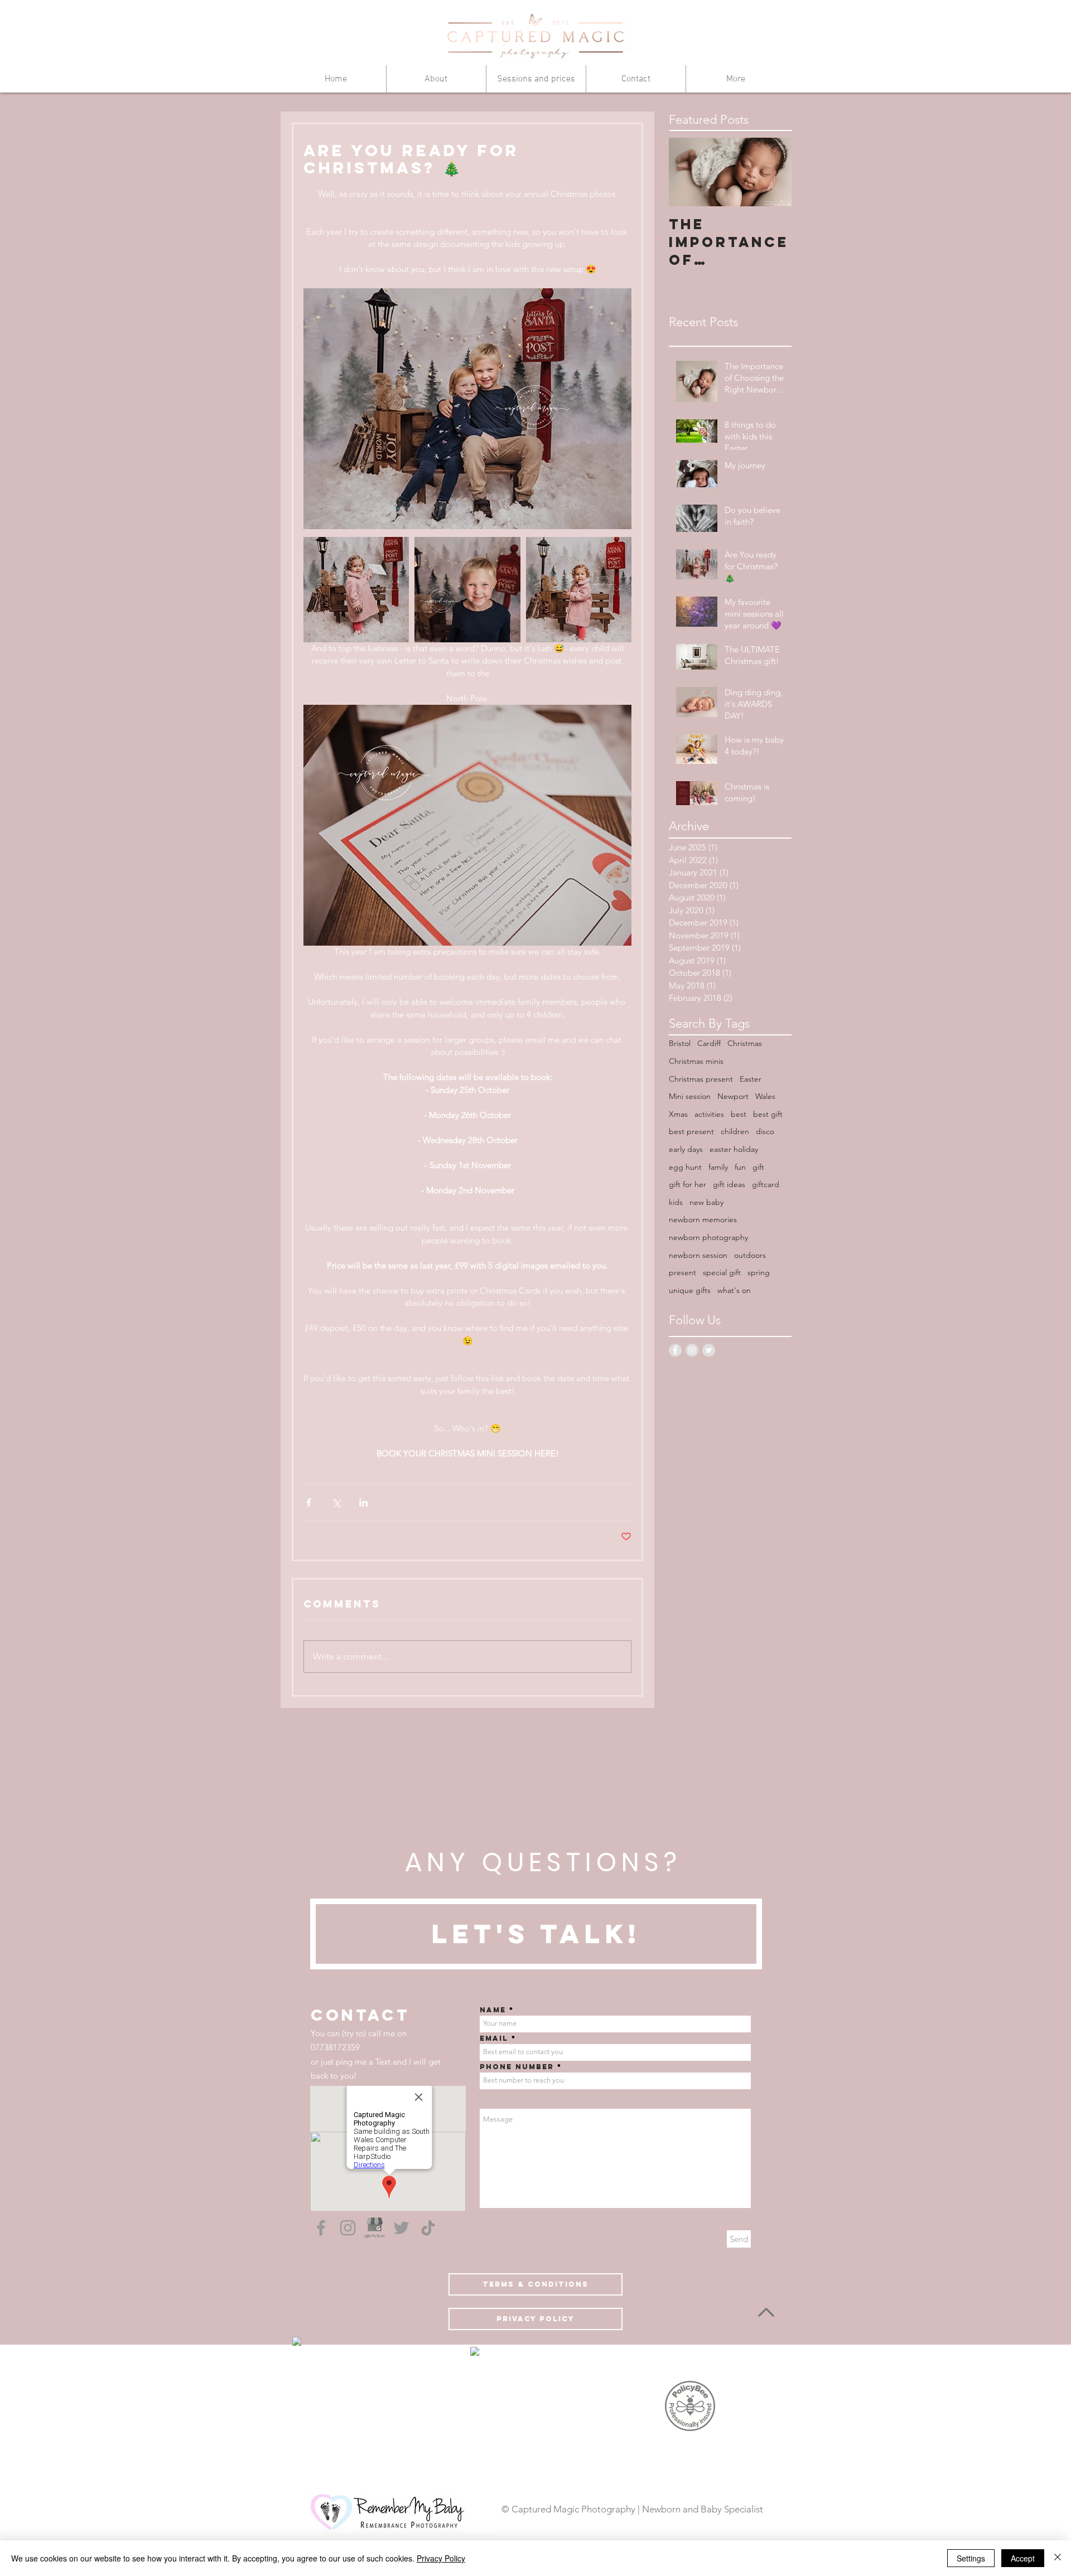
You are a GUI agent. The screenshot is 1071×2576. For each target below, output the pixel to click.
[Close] (1058, 2558)
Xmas (678, 1114)
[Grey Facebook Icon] (321, 2228)
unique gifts (690, 1290)
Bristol (680, 1043)
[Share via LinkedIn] (363, 1502)
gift (758, 1167)
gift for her (688, 1184)
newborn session (698, 1255)
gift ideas (729, 1184)
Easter (751, 1079)
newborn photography (708, 1237)
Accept (1023, 2558)
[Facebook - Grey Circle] (675, 1350)
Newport (733, 1096)
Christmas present (701, 1079)
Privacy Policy (441, 2558)
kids (676, 1202)
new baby (706, 1202)
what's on (734, 1290)
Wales (765, 1096)
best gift (768, 1114)
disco (765, 1131)
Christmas (745, 1043)
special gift (722, 1272)
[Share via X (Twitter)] (336, 1502)
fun (740, 1167)
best (739, 1114)
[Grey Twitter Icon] (401, 2228)
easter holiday (734, 1149)
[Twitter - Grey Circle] (709, 1350)
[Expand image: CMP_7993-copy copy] (356, 590)
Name (493, 2010)
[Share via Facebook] (309, 1502)
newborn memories (703, 1219)
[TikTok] (428, 2228)
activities (709, 1114)
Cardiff (709, 1043)
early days (686, 1149)
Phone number (517, 2067)
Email (494, 2038)
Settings (971, 2558)
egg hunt (685, 1167)
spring (759, 1272)
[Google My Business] (375, 2228)
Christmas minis (696, 1061)
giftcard (766, 1184)
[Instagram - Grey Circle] (692, 1350)
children (735, 1131)
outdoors (750, 1255)
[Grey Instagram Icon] (348, 2228)
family (718, 1167)
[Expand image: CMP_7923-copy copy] (467, 590)
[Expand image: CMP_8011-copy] (579, 590)
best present (691, 1131)
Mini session (690, 1096)
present (682, 1272)
